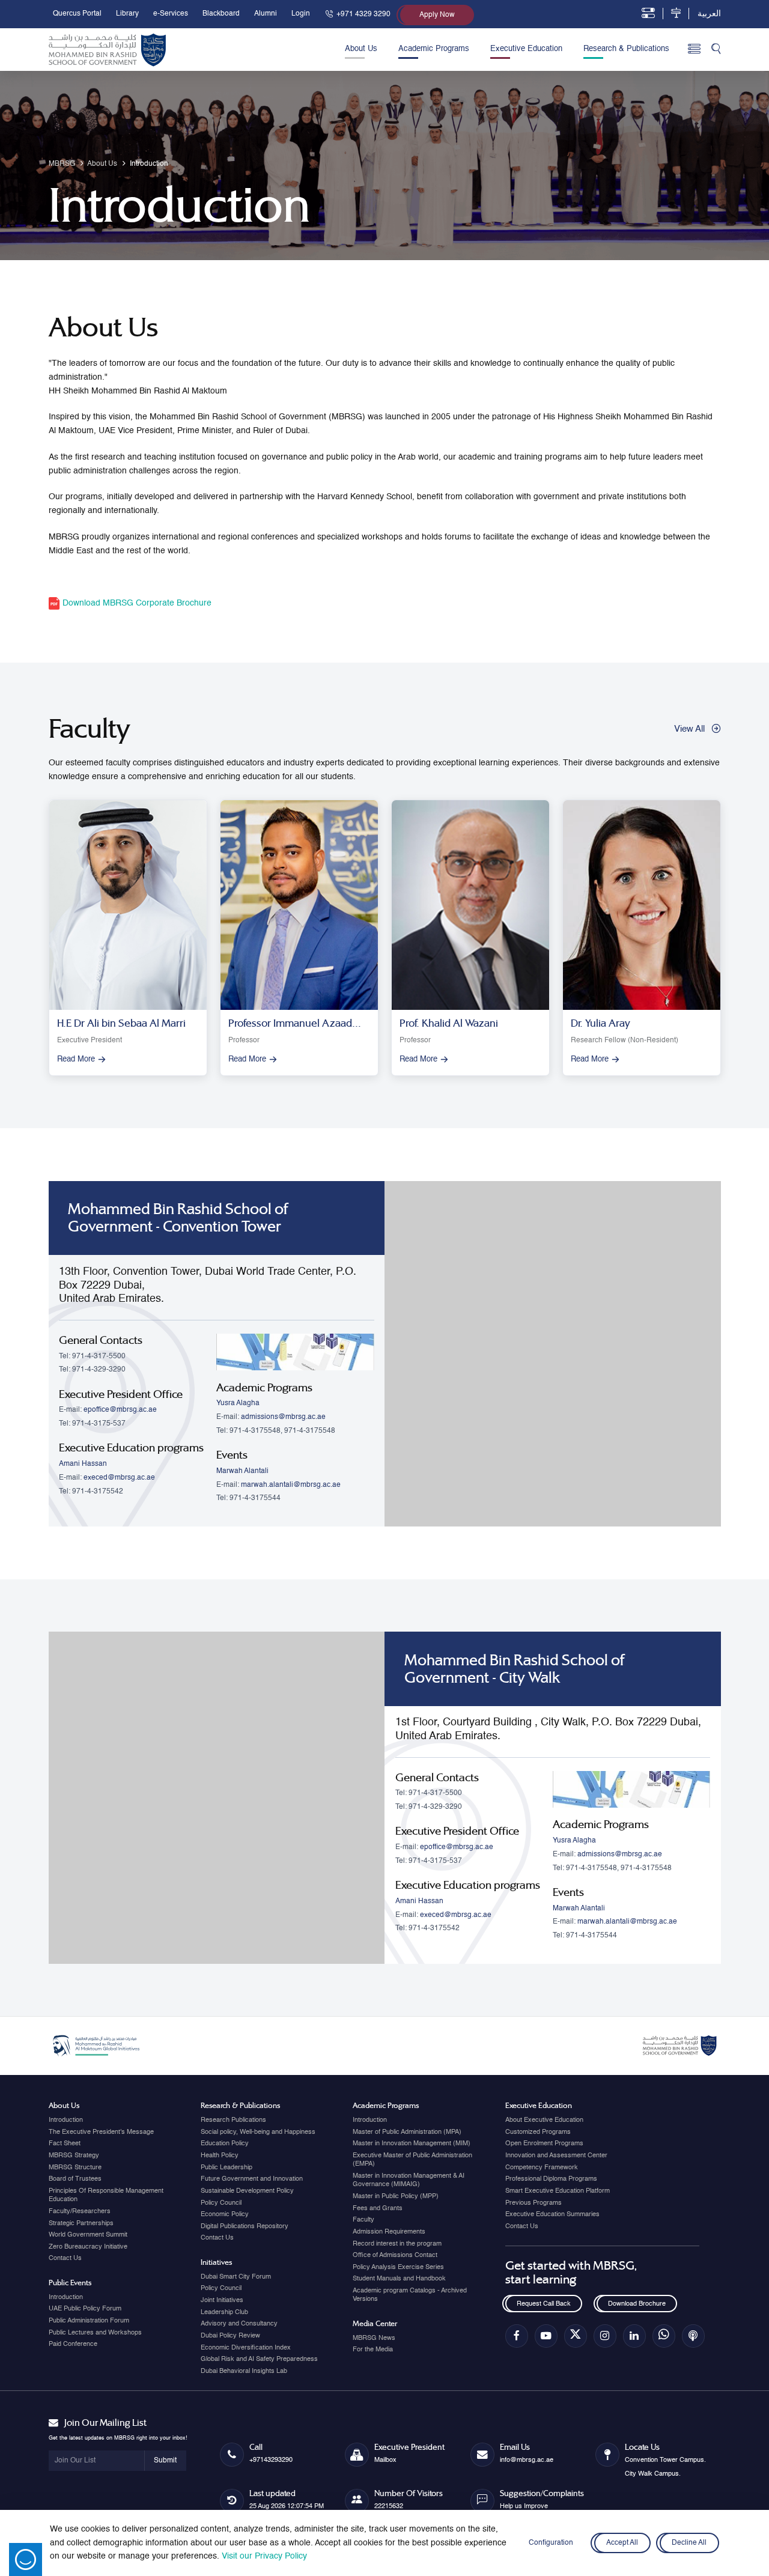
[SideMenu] (694, 50)
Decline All (690, 2543)
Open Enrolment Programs (544, 2143)
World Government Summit (88, 2235)
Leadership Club (224, 2312)
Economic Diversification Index (246, 2348)
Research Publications (233, 2120)
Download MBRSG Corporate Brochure (136, 603)
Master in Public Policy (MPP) (396, 2196)
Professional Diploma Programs (551, 2179)
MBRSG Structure (75, 2167)
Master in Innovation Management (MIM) (412, 2143)
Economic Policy (225, 2214)
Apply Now (437, 15)
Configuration (551, 2543)
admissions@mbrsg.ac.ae (283, 1417)
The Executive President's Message (101, 2132)
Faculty (363, 2220)
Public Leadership (226, 2167)
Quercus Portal (77, 14)
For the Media (373, 2350)
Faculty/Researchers (80, 2211)
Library (127, 14)
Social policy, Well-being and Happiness (258, 2132)
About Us (361, 49)
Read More (76, 1059)
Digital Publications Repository (245, 2226)
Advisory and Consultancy (239, 2324)
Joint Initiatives (222, 2300)
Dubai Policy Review (230, 2336)
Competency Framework (542, 2167)
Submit (165, 2461)
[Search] (716, 50)
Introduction (66, 2120)
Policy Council (221, 2203)
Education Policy (225, 2143)
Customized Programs (538, 2132)
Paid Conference (73, 2344)
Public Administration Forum (89, 2321)
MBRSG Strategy (74, 2155)
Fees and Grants (378, 2208)
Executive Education (526, 49)
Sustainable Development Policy (247, 2191)
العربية (709, 14)
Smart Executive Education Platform (558, 2191)
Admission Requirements (389, 2232)
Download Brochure (637, 2304)
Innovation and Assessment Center (556, 2155)
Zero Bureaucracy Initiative (88, 2247)
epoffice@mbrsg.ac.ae (120, 1410)
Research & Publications (626, 49)
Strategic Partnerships (81, 2223)
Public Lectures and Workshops (95, 2333)
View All (689, 729)
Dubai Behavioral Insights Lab (244, 2371)
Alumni (266, 14)
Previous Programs (533, 2203)
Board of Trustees (75, 2179)
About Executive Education (544, 2120)
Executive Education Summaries (552, 2214)
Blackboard (221, 14)
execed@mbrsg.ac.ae (119, 1478)
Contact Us (65, 2258)
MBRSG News (374, 2338)
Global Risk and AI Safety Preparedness (259, 2359)
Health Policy (220, 2155)
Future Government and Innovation (252, 2179)
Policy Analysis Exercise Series (398, 2267)
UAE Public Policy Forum (85, 2309)
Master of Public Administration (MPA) (407, 2132)
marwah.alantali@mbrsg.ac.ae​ (291, 1485)
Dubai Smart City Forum (236, 2277)
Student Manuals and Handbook (399, 2279)
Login (301, 14)
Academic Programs (434, 49)
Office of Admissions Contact (395, 2255)
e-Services (171, 14)
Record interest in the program (397, 2244)
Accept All (622, 2543)
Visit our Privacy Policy (264, 2556)
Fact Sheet (65, 2143)
